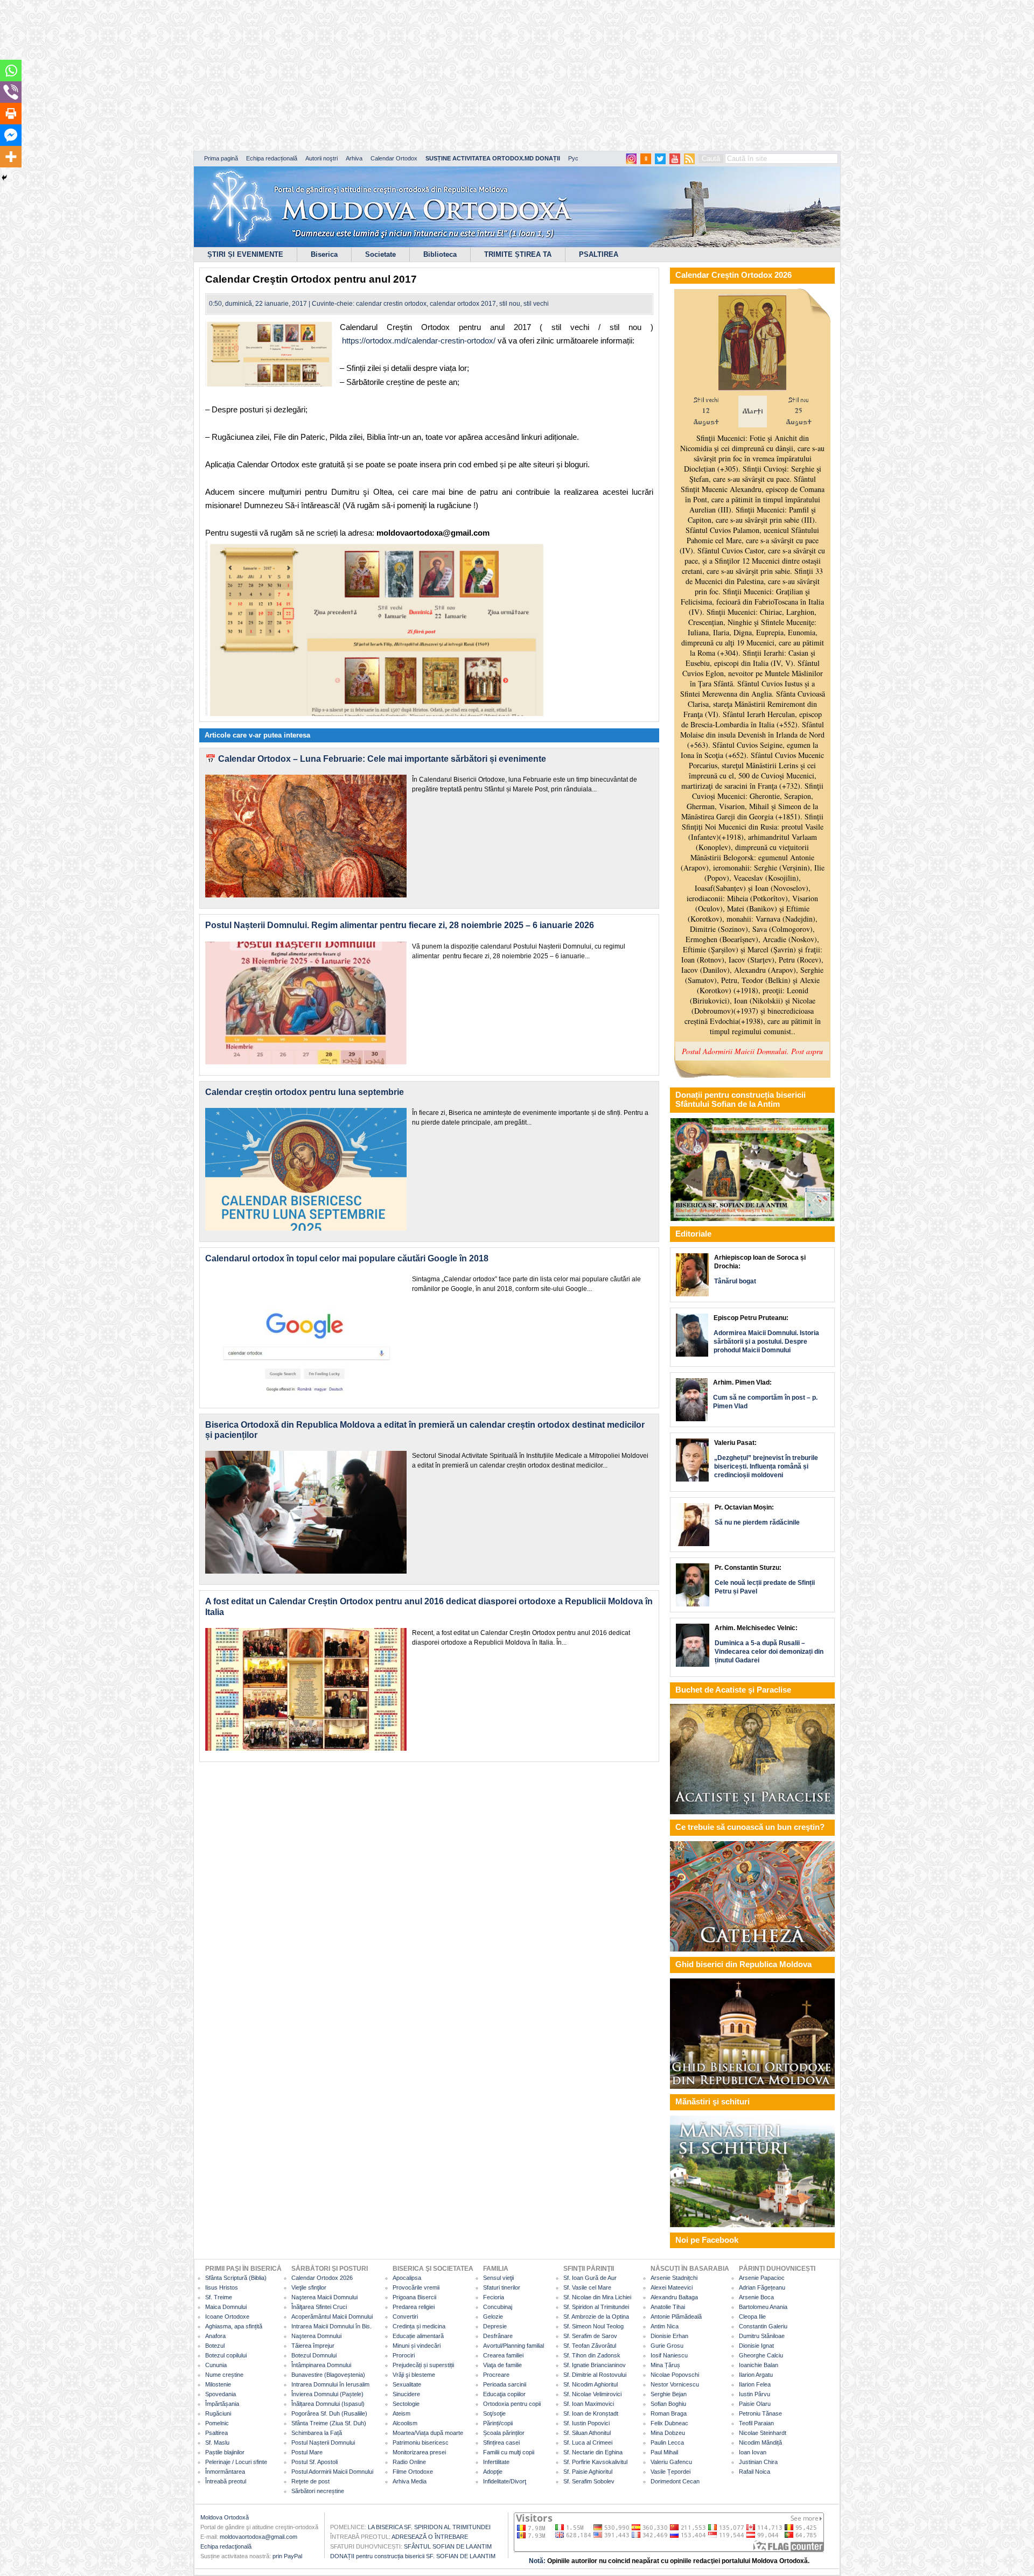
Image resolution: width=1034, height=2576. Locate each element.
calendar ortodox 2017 (463, 304)
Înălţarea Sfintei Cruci (319, 2307)
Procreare (496, 2375)
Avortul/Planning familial (513, 2346)
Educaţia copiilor (504, 2394)
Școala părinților (504, 2433)
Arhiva (354, 158)
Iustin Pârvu (754, 2394)
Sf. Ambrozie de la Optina (596, 2317)
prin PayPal (287, 2556)
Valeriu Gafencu (671, 2462)
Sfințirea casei (501, 2442)
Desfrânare (498, 2336)
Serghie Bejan (669, 2394)
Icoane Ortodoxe (227, 2317)
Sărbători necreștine (318, 2491)
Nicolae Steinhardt (763, 2433)
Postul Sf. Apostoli (315, 2462)
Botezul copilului (226, 2355)
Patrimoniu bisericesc (421, 2442)
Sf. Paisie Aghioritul (588, 2472)
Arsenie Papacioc (762, 2278)
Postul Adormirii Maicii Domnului (332, 2472)
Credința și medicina (419, 2326)
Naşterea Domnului (316, 2336)
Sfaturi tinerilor (502, 2287)
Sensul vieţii (498, 2278)
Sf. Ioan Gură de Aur (590, 2278)
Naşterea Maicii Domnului (324, 2297)
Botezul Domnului (314, 2355)
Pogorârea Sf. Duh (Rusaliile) (329, 2413)
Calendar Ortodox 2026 (322, 2278)
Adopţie (493, 2472)
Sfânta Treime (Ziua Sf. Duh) (329, 2423)
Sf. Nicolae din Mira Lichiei (597, 2297)
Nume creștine (224, 2375)
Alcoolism (405, 2423)
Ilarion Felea (755, 2384)
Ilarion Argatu (756, 2375)
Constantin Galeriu (763, 2326)
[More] (11, 157)
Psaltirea (216, 2433)
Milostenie (218, 2384)
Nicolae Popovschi (675, 2375)
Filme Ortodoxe (413, 2472)
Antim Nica (665, 2326)
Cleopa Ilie (752, 2317)
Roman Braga (669, 2413)
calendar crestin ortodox (391, 304)
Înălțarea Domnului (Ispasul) (328, 2404)
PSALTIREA (599, 254)
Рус (573, 158)
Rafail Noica (754, 2472)
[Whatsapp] (11, 71)
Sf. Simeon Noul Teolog (593, 2326)
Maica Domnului (226, 2307)
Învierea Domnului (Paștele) (327, 2394)
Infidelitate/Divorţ (505, 2481)
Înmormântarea (225, 2472)
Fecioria (494, 2297)
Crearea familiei (503, 2355)
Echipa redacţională (226, 2546)
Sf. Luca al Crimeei (588, 2442)
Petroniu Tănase (760, 2413)
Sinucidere (406, 2394)
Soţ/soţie (494, 2413)
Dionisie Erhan (669, 2336)
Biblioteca (440, 254)
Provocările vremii (416, 2287)
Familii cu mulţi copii (509, 2452)
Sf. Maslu (217, 2442)
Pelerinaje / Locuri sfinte (236, 2462)
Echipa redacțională (272, 158)
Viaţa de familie (502, 2365)
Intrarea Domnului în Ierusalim (330, 2384)
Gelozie (493, 2317)
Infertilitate (496, 2462)
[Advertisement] (329, 75)
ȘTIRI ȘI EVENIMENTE (245, 254)
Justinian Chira (758, 2462)
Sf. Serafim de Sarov (590, 2336)
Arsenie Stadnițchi (674, 2278)
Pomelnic (217, 2423)
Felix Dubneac (669, 2423)
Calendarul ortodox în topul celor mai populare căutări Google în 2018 (347, 1258)
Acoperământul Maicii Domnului (332, 2317)
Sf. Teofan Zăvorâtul (590, 2346)
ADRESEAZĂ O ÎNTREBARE (430, 2537)
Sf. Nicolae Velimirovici (592, 2394)
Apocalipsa (407, 2278)
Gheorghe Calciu (761, 2355)
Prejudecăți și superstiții (423, 2365)
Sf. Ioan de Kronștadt (591, 2413)
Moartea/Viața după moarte (428, 2433)
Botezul (215, 2346)
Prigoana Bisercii (414, 2297)
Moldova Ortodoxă (225, 2517)
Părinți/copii (498, 2423)
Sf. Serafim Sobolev (589, 2481)
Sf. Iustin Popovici (586, 2423)
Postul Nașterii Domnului (323, 2442)
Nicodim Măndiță (760, 2442)
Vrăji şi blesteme (414, 2375)
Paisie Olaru (755, 2404)
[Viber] (11, 92)
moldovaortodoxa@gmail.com (258, 2537)
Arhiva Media (410, 2481)
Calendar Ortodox (394, 158)
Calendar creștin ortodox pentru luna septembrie (305, 1092)
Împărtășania (222, 2404)
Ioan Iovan (753, 2452)
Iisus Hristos (222, 2287)
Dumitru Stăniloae (762, 2336)
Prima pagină (221, 158)
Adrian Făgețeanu (762, 2287)
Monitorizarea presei (419, 2452)
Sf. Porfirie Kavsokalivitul (595, 2462)
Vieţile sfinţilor (309, 2287)
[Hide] (4, 178)
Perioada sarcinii (505, 2384)
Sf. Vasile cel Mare (587, 2287)
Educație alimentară (418, 2336)
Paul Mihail (664, 2452)
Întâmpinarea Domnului (321, 2365)
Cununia (216, 2365)
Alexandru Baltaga (674, 2297)
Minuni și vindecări (417, 2346)
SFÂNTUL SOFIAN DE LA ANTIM (448, 2546)
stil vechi (536, 304)
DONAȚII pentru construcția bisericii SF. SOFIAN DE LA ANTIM (413, 2556)
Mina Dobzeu (668, 2433)
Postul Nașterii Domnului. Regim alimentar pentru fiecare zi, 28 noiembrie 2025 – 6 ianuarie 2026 (400, 925)
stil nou (510, 304)
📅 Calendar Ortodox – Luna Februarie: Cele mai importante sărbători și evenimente (376, 759)
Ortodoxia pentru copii (512, 2404)
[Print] (11, 114)
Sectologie (406, 2404)
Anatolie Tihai (668, 2307)
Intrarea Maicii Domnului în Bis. (331, 2326)
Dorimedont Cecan (675, 2481)
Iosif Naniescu (669, 2355)
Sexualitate (407, 2384)
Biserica (324, 254)
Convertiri (405, 2317)
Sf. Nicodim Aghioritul (591, 2384)
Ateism (401, 2413)
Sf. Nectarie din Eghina (593, 2452)
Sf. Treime (219, 2297)
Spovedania (221, 2394)
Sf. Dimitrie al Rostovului (595, 2375)
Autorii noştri (322, 158)
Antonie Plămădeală (676, 2317)
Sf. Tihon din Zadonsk (592, 2355)
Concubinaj (498, 2307)
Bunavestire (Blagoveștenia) (328, 2375)
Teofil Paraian (756, 2423)
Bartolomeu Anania (763, 2307)
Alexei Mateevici (672, 2287)
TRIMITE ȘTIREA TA (518, 254)
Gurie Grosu (667, 2346)
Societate (380, 254)
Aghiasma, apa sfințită (234, 2326)
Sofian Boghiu (668, 2404)
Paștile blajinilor (225, 2452)
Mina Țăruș (665, 2365)
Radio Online (409, 2462)
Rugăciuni (218, 2413)
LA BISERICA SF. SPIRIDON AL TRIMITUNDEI (429, 2527)
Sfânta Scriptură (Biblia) (236, 2278)
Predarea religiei (414, 2307)
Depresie (495, 2326)
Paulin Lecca (667, 2442)
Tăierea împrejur (313, 2346)
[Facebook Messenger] (11, 135)
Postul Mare (307, 2452)
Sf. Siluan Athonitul (587, 2433)
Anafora (215, 2336)
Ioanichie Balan (759, 2365)
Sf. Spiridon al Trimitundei (596, 2307)
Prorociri (404, 2355)
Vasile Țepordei (670, 2472)
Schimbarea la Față (317, 2433)
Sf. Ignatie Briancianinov (595, 2365)
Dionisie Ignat (756, 2346)
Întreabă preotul (226, 2481)
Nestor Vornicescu (675, 2384)
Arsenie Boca (756, 2297)
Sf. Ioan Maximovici (589, 2404)
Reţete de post (310, 2481)
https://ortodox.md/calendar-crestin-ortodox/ (419, 341)
